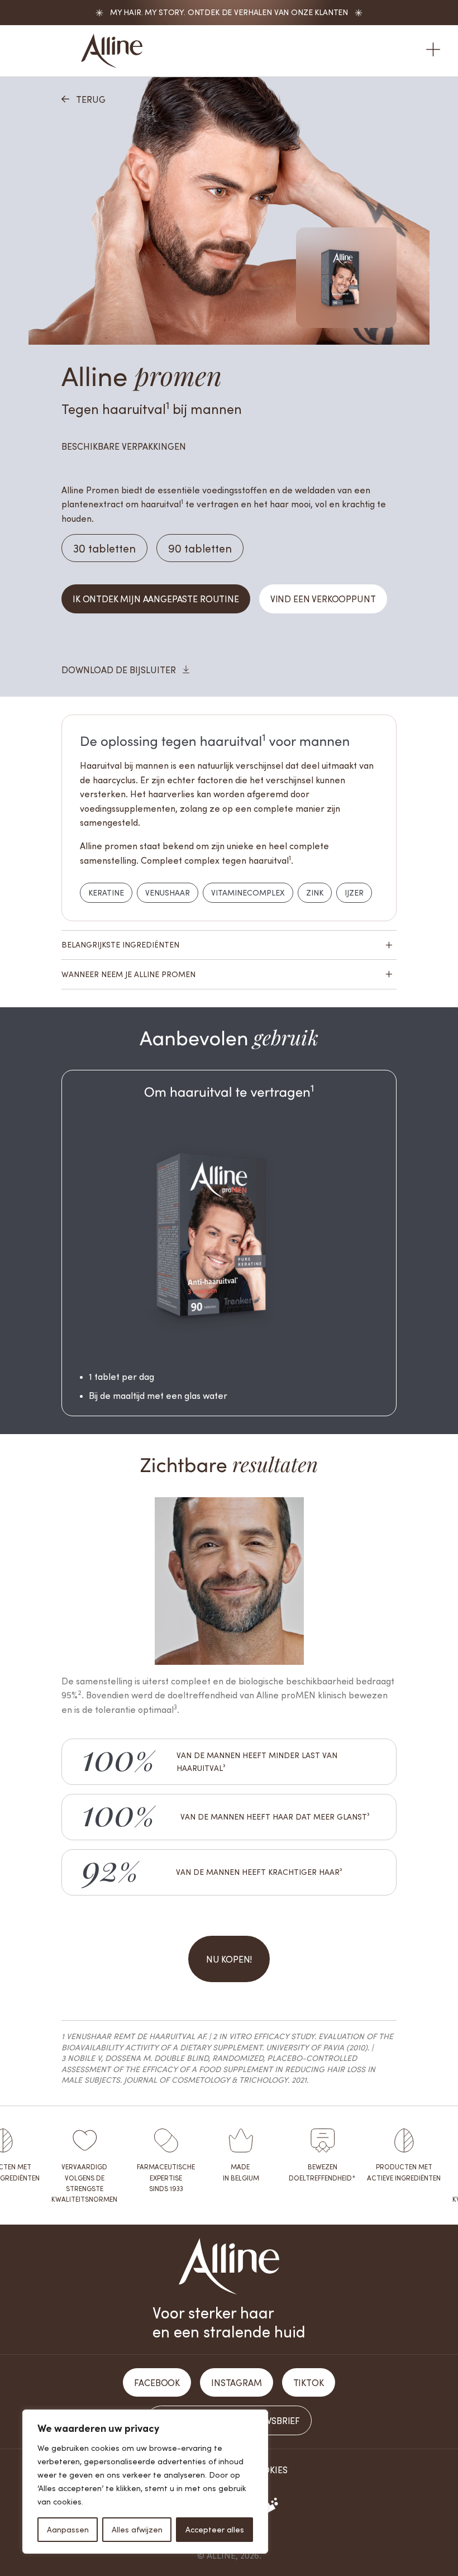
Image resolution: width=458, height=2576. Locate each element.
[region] (145, 2482)
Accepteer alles (215, 2529)
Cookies (268, 2470)
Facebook (157, 2382)
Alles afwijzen (137, 2529)
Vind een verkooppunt (323, 599)
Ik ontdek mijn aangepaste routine (156, 599)
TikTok (309, 2382)
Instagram (237, 2382)
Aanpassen (68, 2529)
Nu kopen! (229, 1959)
